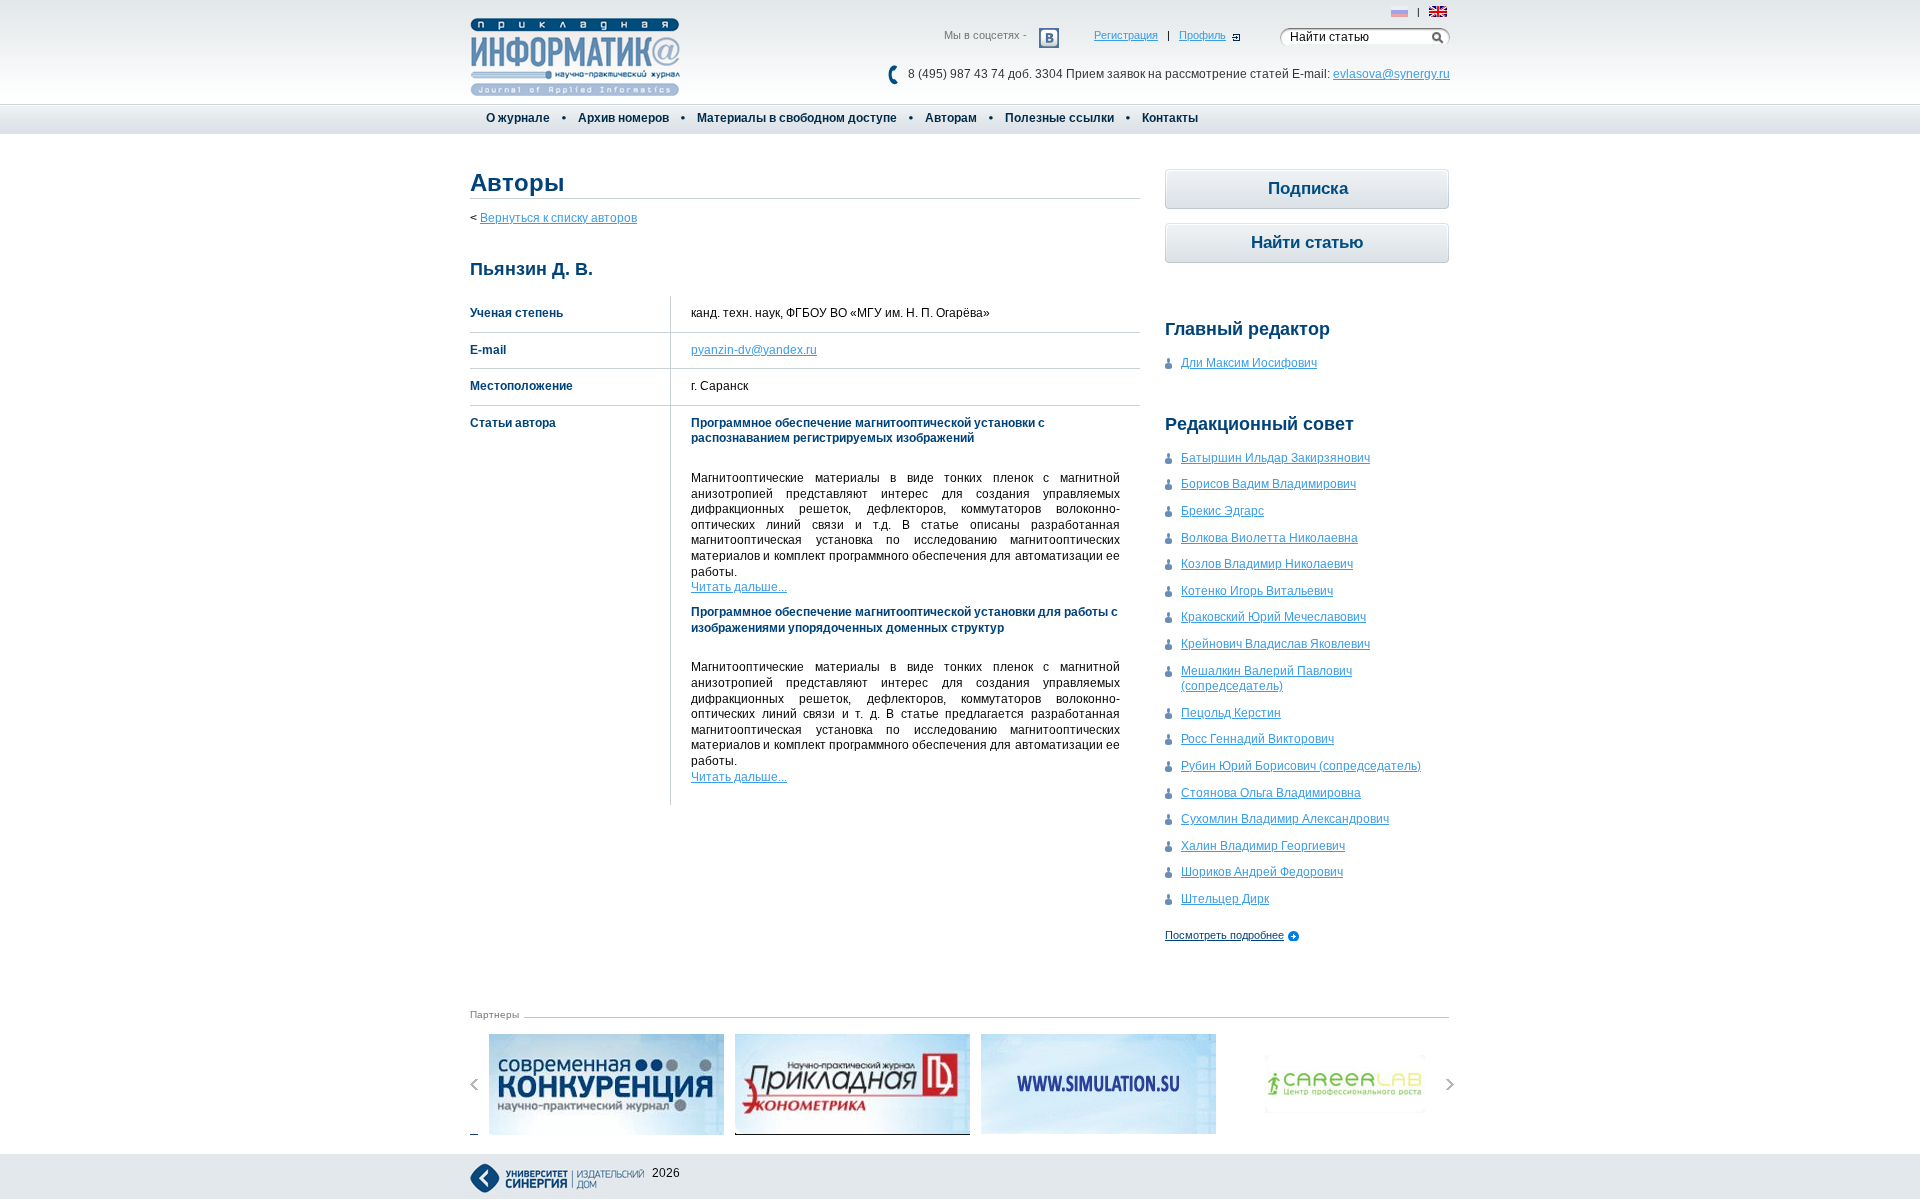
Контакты (1170, 118)
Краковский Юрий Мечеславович (1273, 617)
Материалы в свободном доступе (797, 118)
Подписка (1308, 188)
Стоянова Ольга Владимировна (1271, 793)
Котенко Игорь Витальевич (1257, 591)
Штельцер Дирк (1225, 899)
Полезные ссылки (1059, 118)
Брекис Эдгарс (1222, 511)
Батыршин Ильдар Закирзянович (1275, 458)
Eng (1438, 11)
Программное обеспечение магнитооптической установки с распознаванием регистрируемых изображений (868, 431)
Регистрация (1126, 35)
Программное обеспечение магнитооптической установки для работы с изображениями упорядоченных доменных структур (904, 620)
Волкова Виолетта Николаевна (1269, 538)
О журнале (518, 118)
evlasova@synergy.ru (1391, 74)
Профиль (1202, 35)
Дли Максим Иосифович (1249, 363)
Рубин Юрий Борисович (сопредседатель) (1301, 766)
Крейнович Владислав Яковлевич (1275, 644)
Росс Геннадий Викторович (1257, 739)
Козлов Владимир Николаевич (1267, 564)
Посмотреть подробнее (1224, 935)
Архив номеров (623, 118)
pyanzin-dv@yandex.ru (754, 350)
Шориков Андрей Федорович (1262, 872)
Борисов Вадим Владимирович (1268, 484)
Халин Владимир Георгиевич (1263, 846)
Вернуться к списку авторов (558, 218)
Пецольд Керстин (1231, 713)
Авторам (951, 118)
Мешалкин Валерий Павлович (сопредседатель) (1266, 679)
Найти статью (1307, 242)
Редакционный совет (1259, 424)
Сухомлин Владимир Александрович (1285, 819)
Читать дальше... (739, 587)
